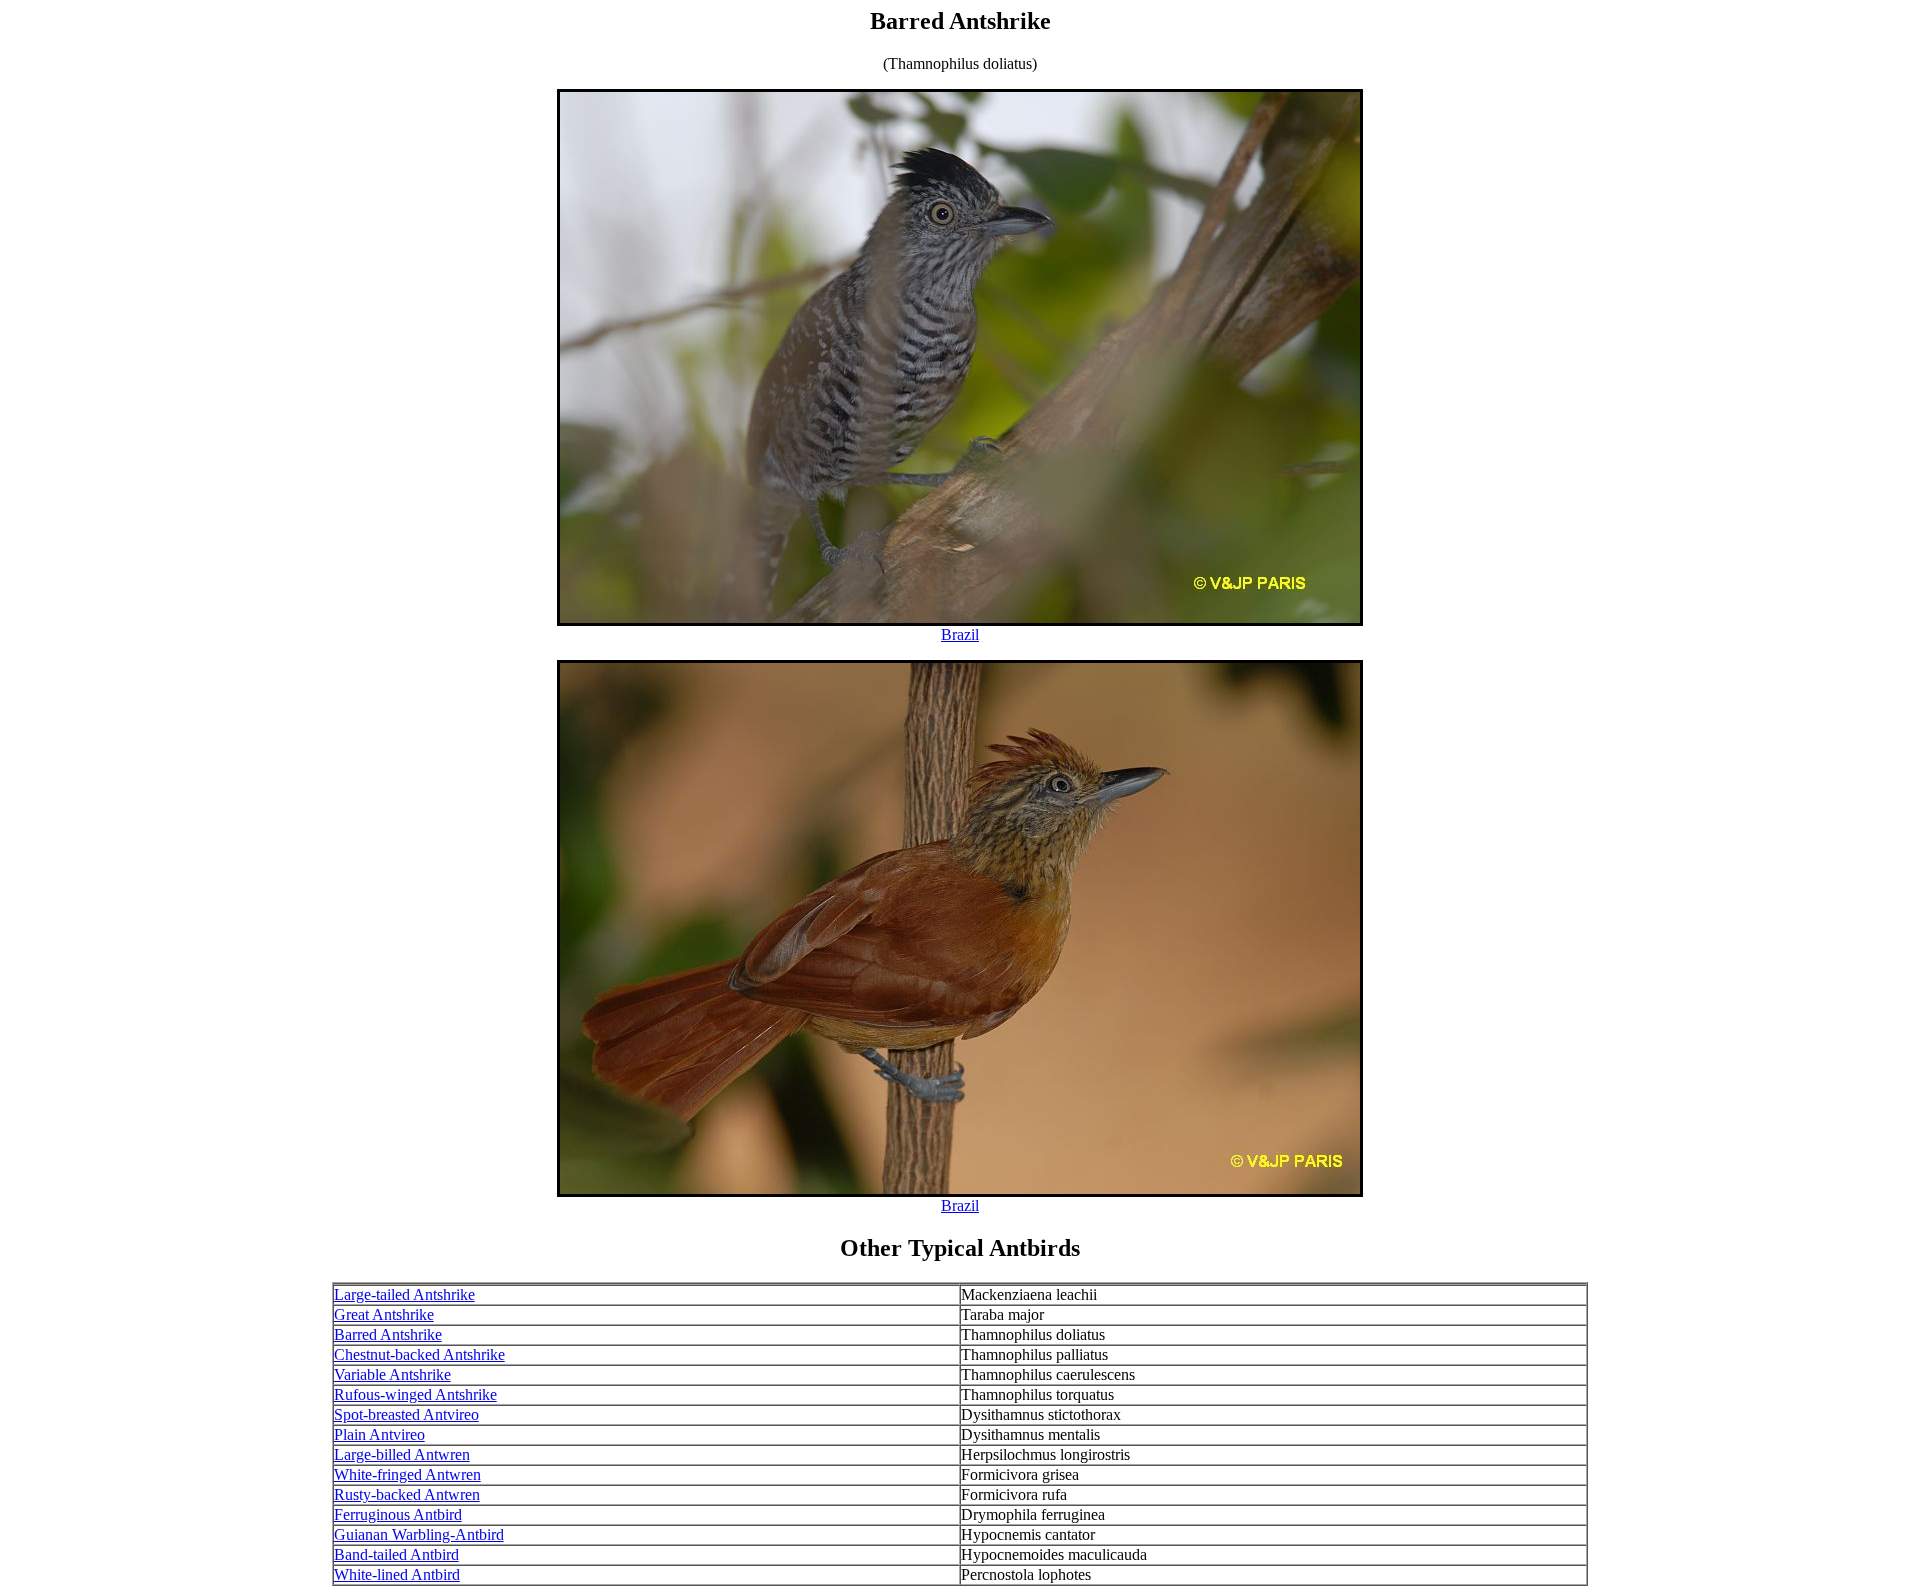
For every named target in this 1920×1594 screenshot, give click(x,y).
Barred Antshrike (388, 1334)
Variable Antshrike (392, 1374)
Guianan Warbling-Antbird (419, 1534)
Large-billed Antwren (402, 1454)
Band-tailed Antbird (396, 1554)
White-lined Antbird (397, 1574)
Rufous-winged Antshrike (415, 1394)
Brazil (960, 634)
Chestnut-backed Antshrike (419, 1354)
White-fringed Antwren (407, 1474)
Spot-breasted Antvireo (406, 1414)
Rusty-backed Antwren (407, 1494)
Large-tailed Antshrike (404, 1294)
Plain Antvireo (379, 1434)
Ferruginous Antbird (398, 1514)
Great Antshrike (384, 1314)
